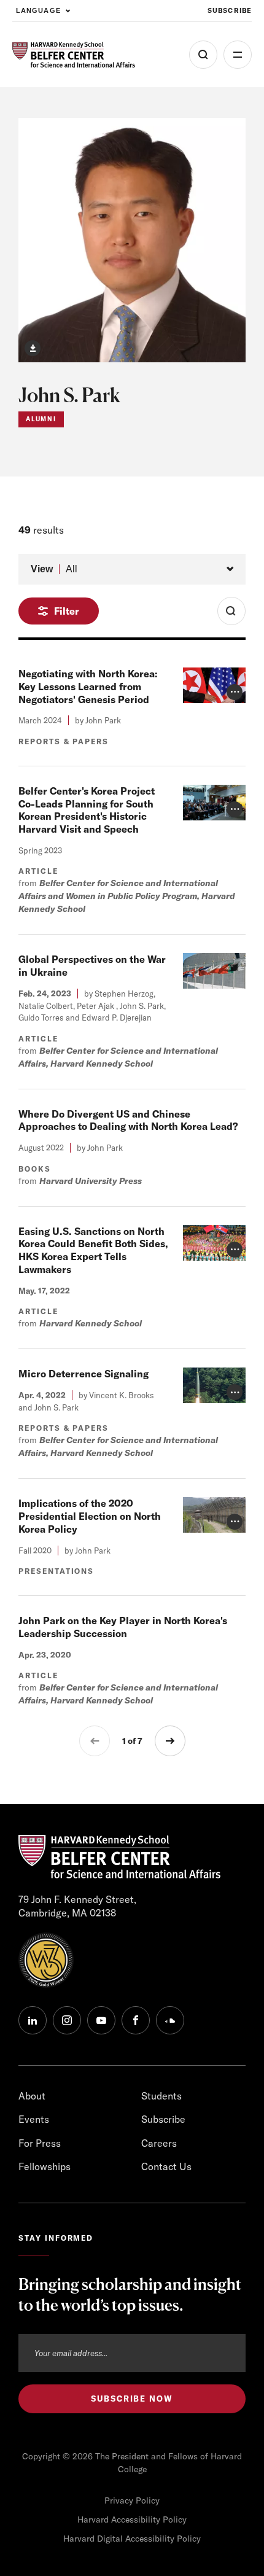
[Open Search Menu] (203, 55)
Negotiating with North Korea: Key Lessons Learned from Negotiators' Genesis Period (88, 687)
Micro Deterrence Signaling (83, 1374)
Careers (159, 2143)
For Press (40, 2143)
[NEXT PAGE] (170, 1741)
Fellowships (45, 2166)
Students (161, 2096)
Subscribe (230, 10)
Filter (67, 611)
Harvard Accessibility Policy (132, 2520)
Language (38, 10)
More (238, 55)
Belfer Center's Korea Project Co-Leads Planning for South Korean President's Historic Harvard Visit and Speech (87, 810)
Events (34, 2119)
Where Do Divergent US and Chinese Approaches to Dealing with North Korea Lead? (128, 1120)
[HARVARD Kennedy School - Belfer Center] (74, 55)
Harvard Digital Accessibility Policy (132, 2539)
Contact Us (166, 2166)
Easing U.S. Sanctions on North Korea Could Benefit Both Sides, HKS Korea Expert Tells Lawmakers (93, 1250)
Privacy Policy (132, 2500)
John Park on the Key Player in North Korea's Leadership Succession (123, 1627)
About (32, 2096)
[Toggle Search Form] (231, 611)
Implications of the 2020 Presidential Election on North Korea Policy (90, 1516)
